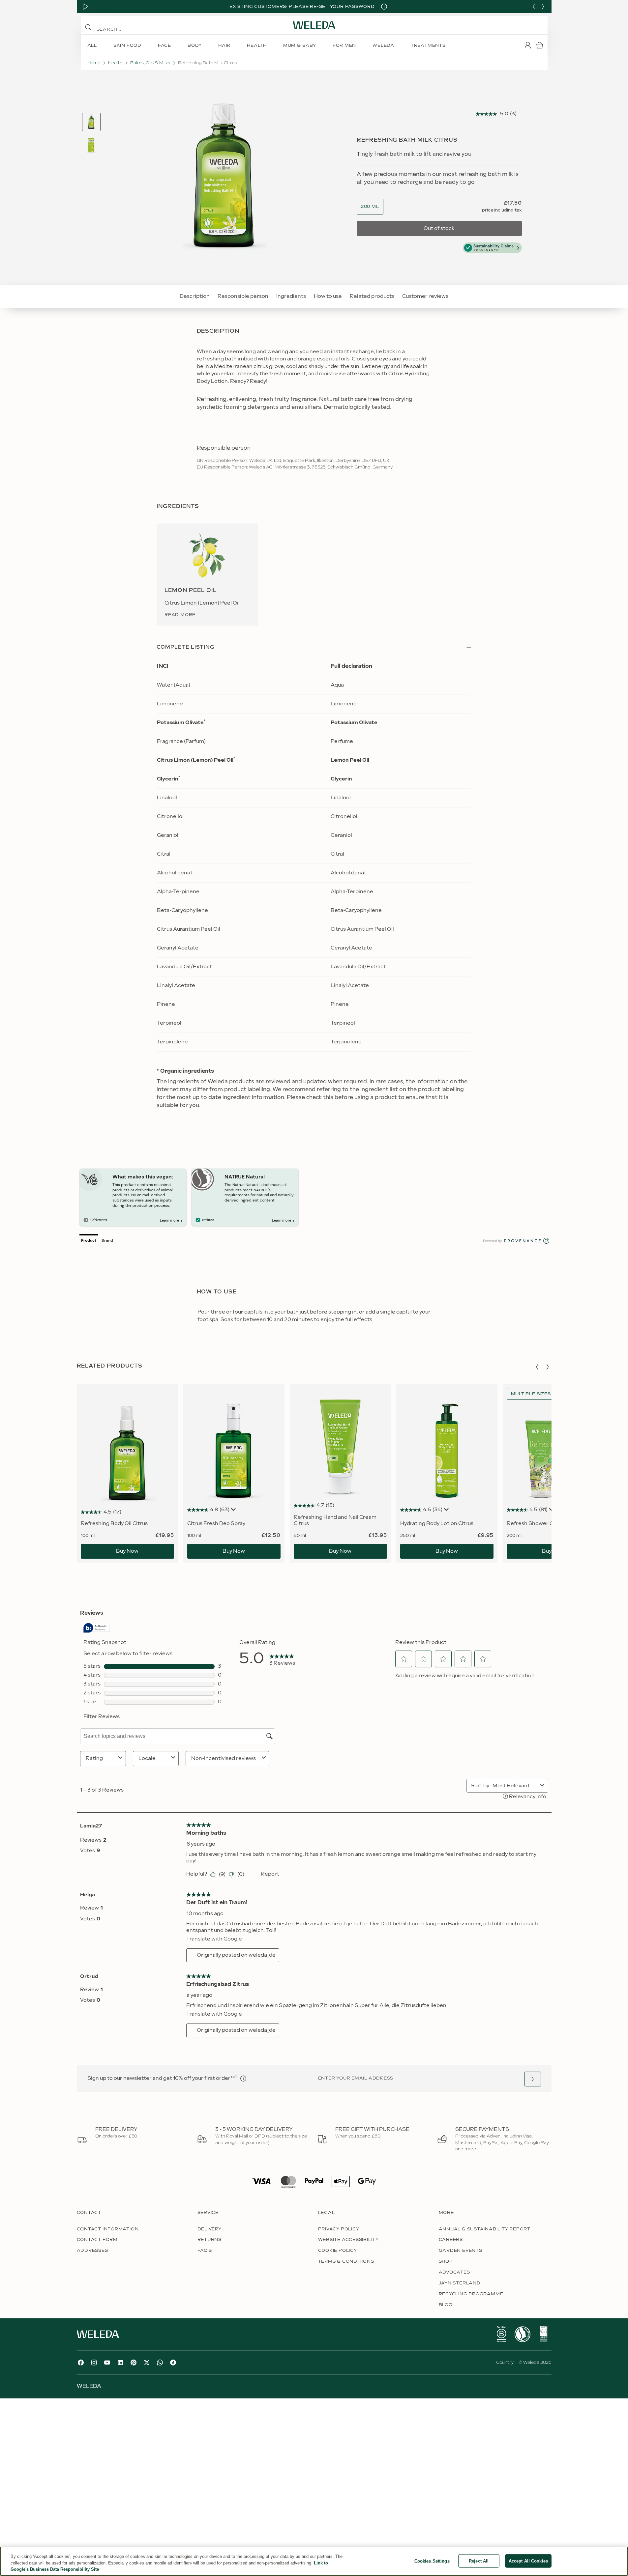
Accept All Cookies (528, 2561)
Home (94, 63)
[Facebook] (81, 2363)
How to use (328, 296)
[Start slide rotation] (85, 7)
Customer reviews (425, 296)
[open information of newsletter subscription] (243, 2079)
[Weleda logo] (314, 25)
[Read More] (501, 2334)
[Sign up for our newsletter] (533, 2079)
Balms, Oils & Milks (150, 63)
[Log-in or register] (528, 45)
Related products (372, 296)
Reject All (479, 2561)
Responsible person (243, 296)
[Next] (543, 7)
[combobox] (370, 207)
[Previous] (534, 7)
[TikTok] (173, 2363)
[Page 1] (91, 122)
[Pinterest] (134, 2363)
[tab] (91, 122)
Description (195, 296)
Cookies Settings (432, 2561)
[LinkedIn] (120, 2363)
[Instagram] (94, 2363)
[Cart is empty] (540, 45)
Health (115, 63)
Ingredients (291, 296)
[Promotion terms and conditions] (384, 7)
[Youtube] (107, 2363)
